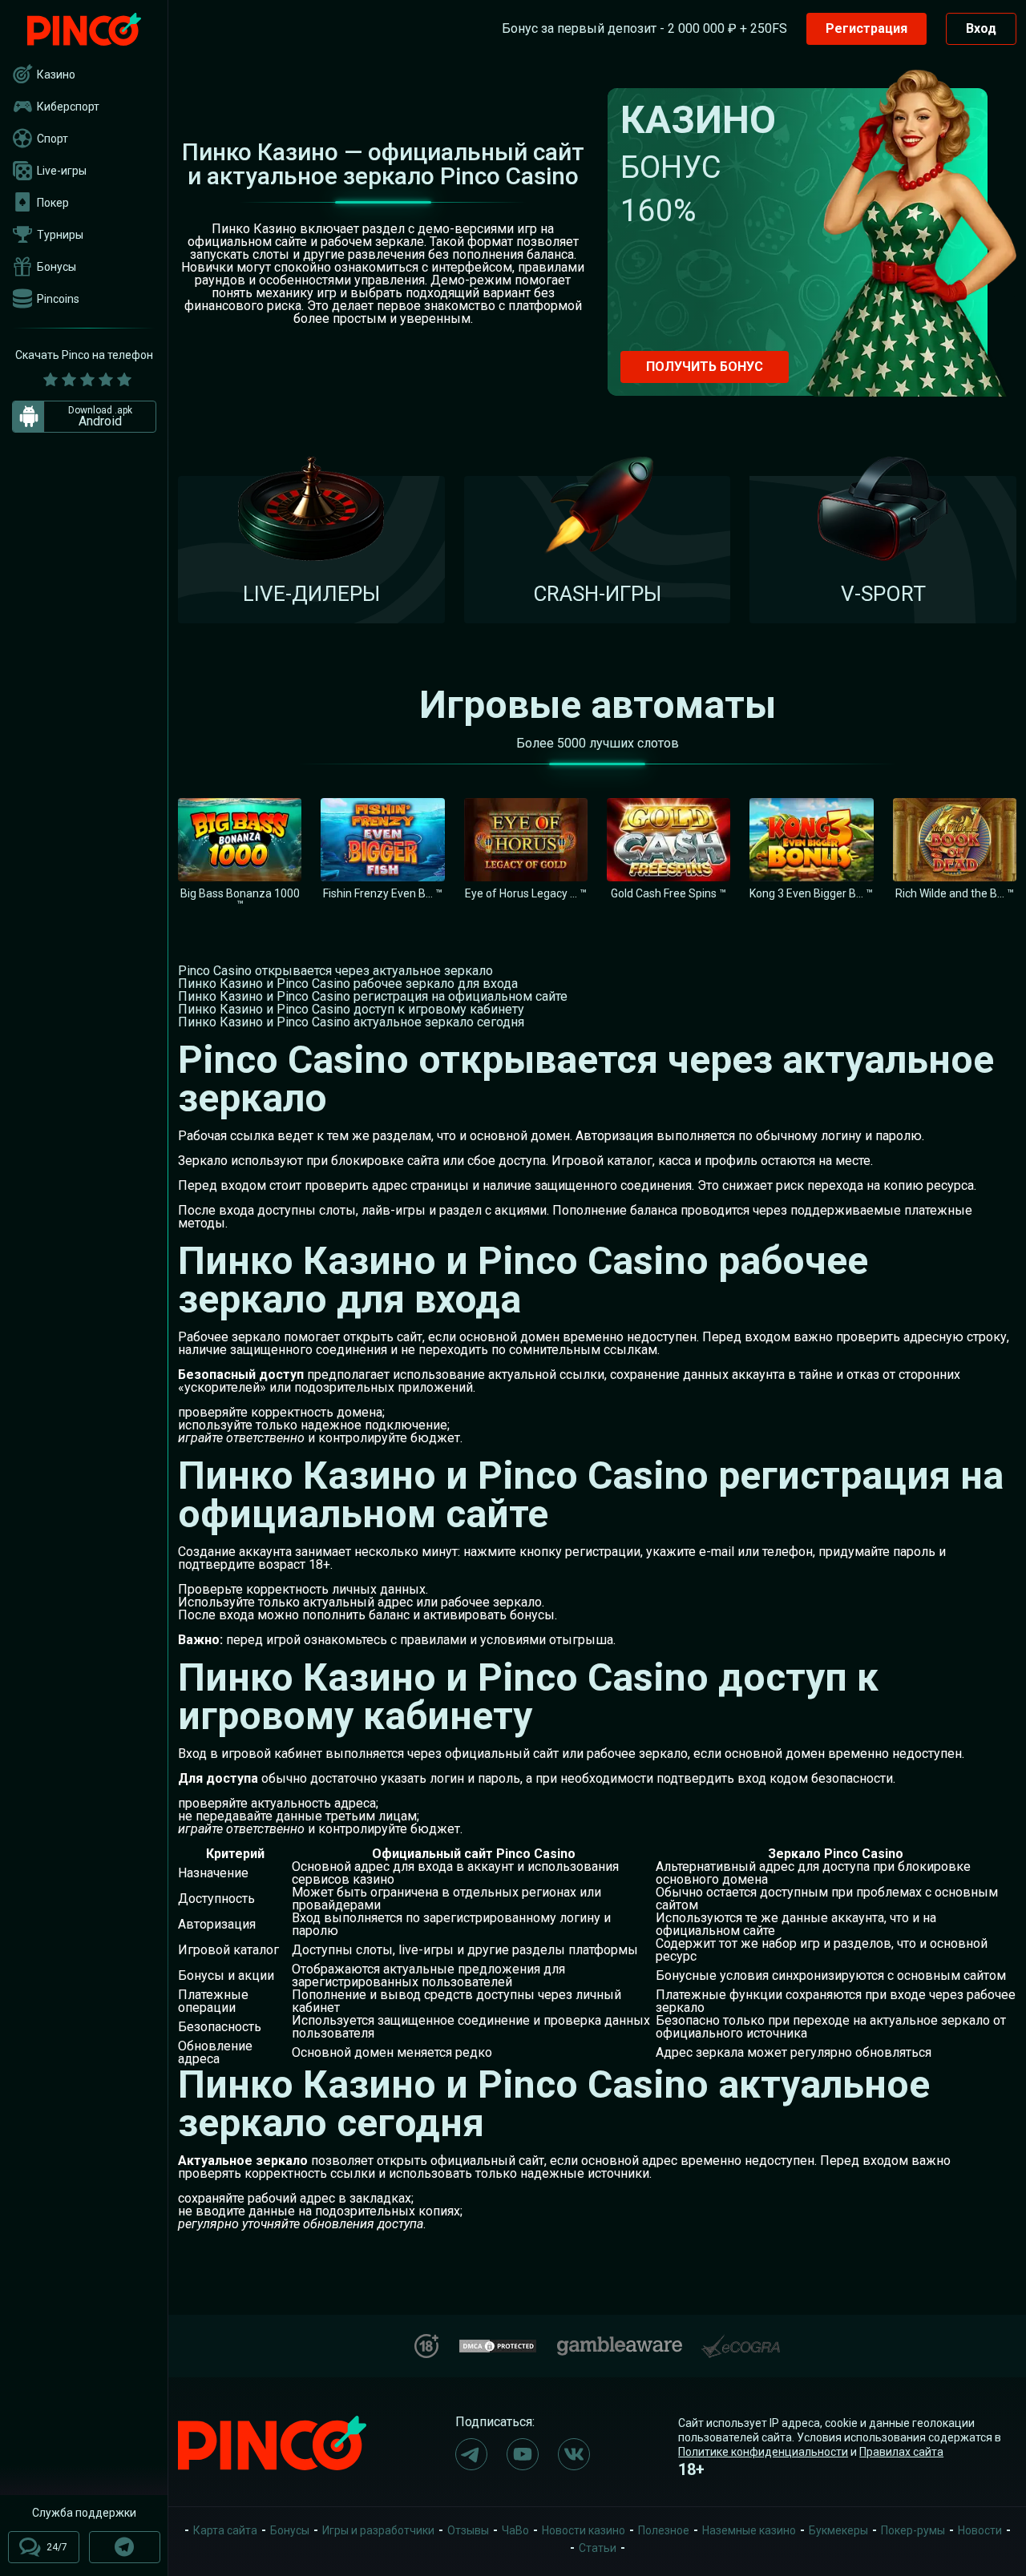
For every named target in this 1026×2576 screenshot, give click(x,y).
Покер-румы (913, 2530)
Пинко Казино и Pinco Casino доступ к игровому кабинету (351, 1009)
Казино (56, 75)
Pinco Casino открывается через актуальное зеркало (335, 971)
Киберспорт (68, 107)
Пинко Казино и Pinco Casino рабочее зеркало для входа (348, 984)
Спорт (53, 139)
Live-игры (62, 171)
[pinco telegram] (471, 2454)
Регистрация (866, 28)
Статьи (598, 2548)
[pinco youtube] (523, 2454)
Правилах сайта (901, 2452)
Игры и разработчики (378, 2530)
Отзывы (468, 2530)
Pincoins (58, 299)
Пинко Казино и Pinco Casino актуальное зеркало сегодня (351, 1022)
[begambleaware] (620, 2342)
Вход (981, 28)
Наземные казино (749, 2530)
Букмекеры (838, 2530)
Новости (980, 2530)
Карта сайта (225, 2530)
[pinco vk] (574, 2454)
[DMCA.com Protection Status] (498, 2344)
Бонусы (57, 267)
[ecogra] (741, 2340)
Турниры (60, 235)
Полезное (664, 2530)
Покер (53, 203)
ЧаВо (515, 2530)
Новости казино (584, 2530)
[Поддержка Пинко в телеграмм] (125, 2547)
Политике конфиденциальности (763, 2452)
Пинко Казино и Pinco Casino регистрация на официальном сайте (373, 996)
